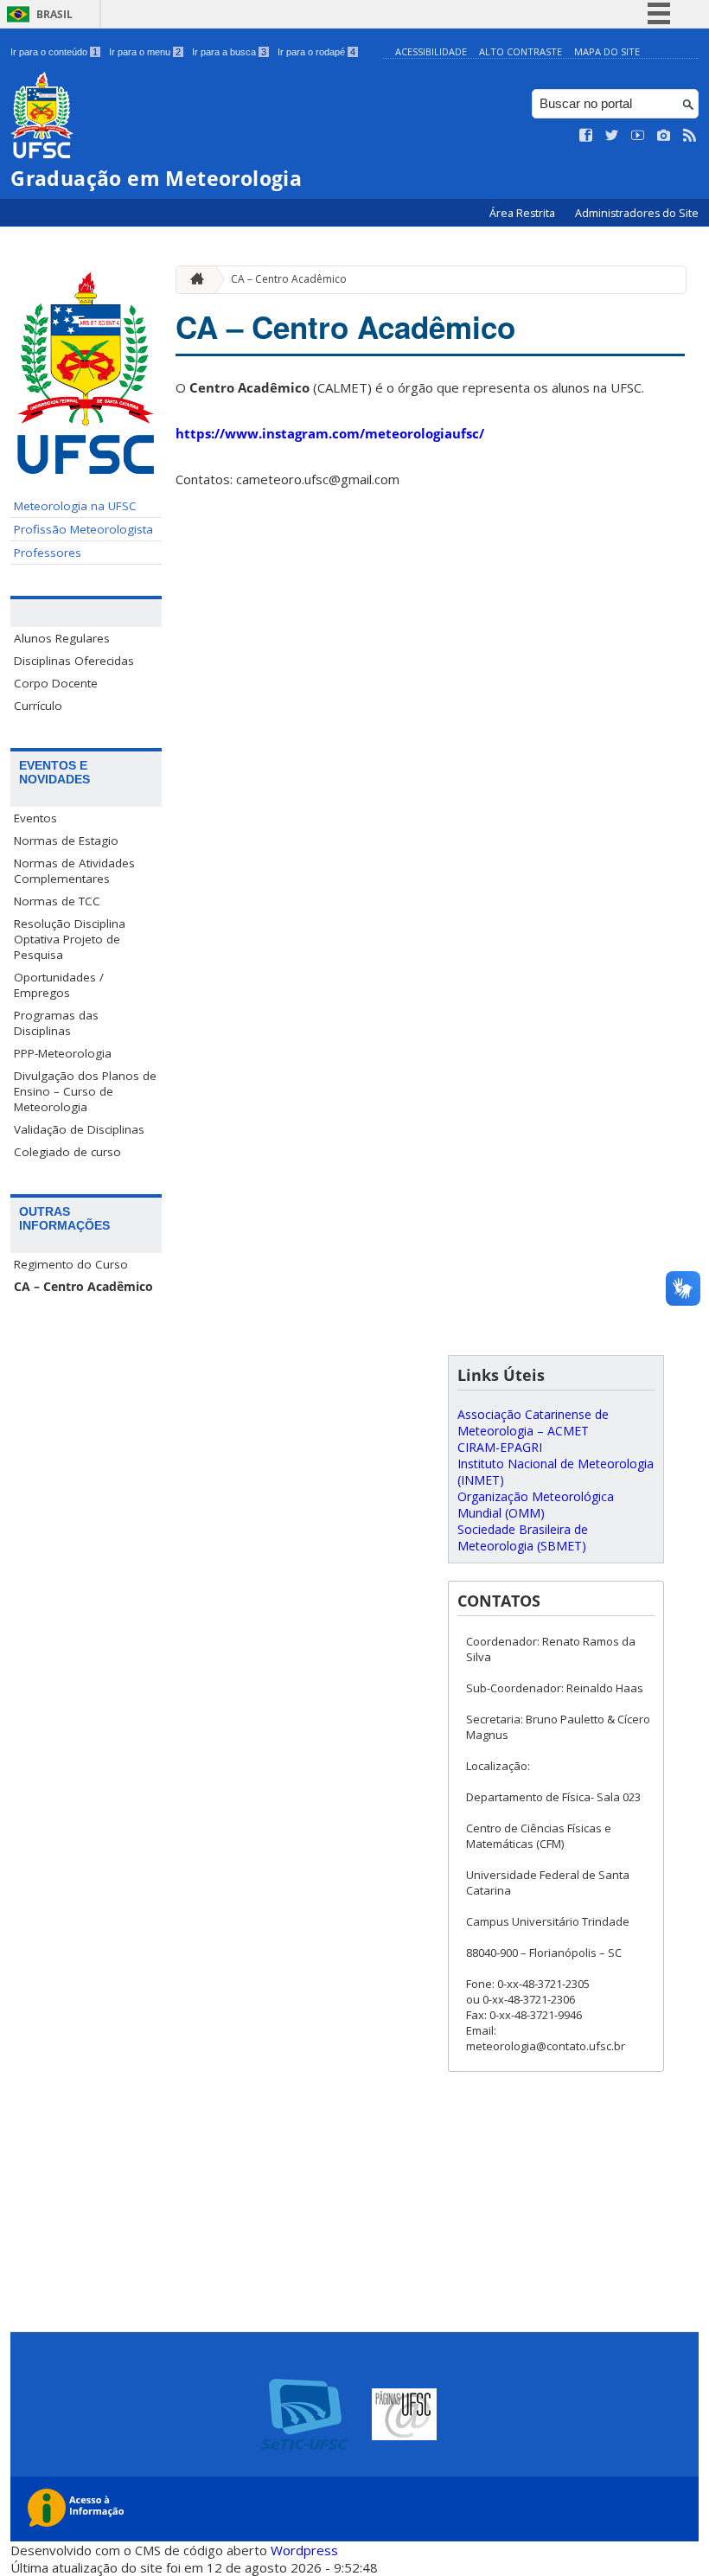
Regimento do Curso (71, 1264)
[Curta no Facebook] (586, 136)
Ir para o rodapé (316, 52)
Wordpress (304, 2550)
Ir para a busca (229, 52)
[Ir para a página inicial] (193, 280)
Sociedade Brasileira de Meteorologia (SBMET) (523, 1537)
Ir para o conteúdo (54, 52)
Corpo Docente (56, 683)
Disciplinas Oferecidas (74, 661)
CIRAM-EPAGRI (500, 1447)
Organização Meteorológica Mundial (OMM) (536, 1505)
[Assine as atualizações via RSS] (690, 136)
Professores (48, 553)
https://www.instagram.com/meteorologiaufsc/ (332, 433)
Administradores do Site (637, 213)
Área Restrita (524, 213)
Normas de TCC (57, 901)
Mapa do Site (607, 51)
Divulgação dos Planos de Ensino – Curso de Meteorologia (85, 1091)
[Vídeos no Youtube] (638, 136)
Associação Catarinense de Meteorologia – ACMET (533, 1422)
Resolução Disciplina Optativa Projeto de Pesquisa (70, 939)
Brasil (54, 14)
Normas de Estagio (66, 841)
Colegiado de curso (67, 1152)
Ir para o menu (145, 52)
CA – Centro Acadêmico (83, 1287)
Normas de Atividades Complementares (74, 871)
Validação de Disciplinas (79, 1129)
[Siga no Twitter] (612, 136)
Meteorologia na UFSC (75, 506)
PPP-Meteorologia (63, 1053)
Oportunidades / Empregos (59, 985)
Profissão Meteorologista (83, 529)
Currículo (38, 706)
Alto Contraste (521, 51)
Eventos (35, 818)
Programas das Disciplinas (56, 1023)
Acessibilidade (431, 51)
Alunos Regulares (62, 638)
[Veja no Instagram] (664, 136)
